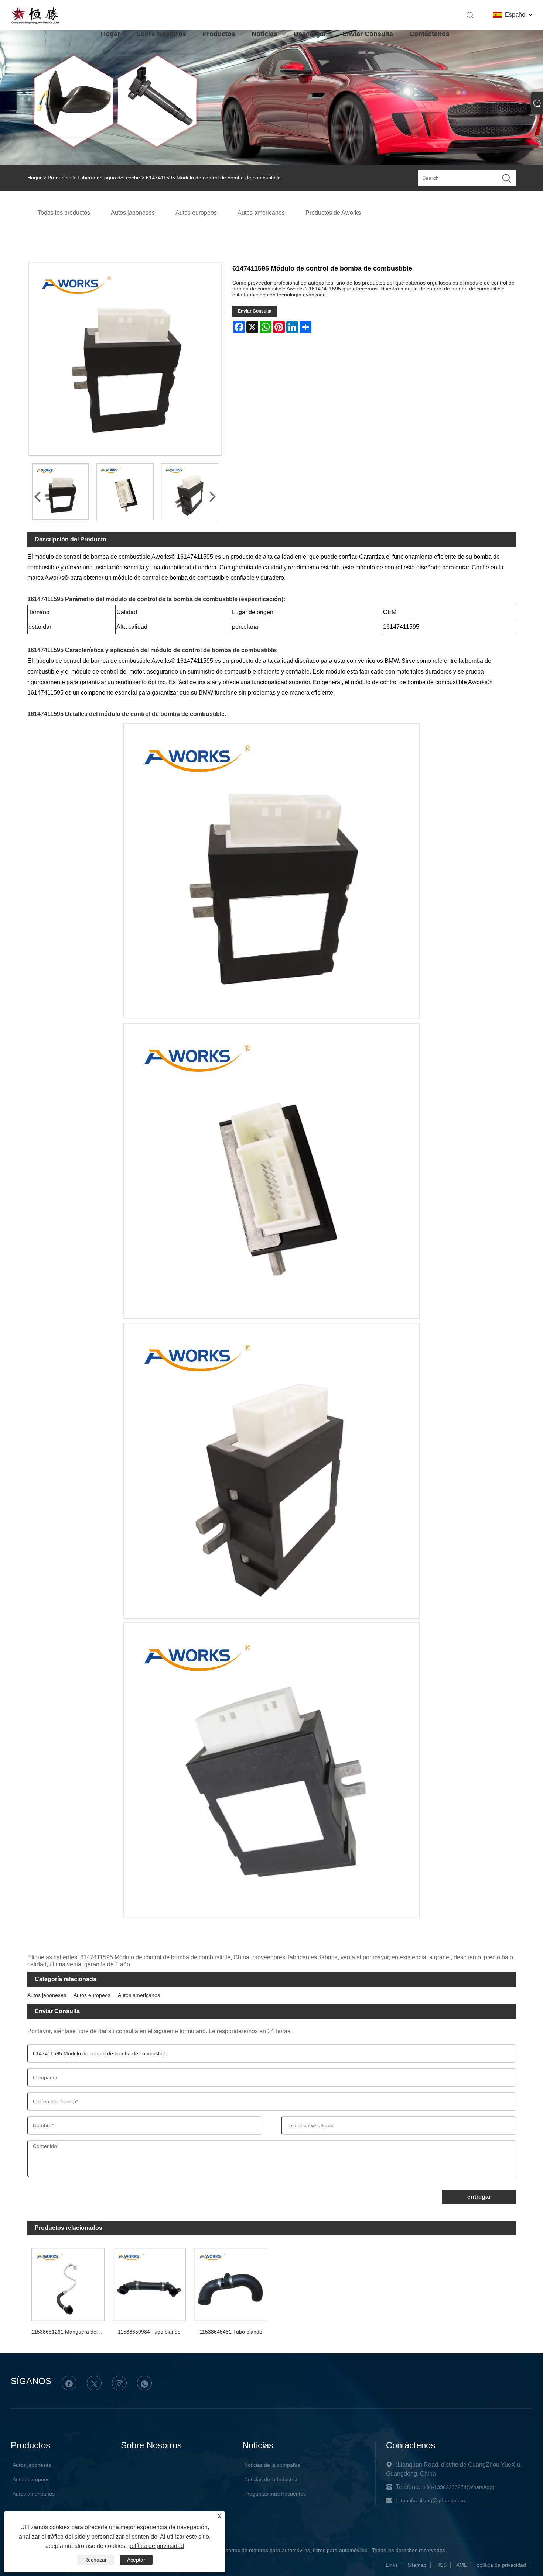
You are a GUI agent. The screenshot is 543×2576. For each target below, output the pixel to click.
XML (462, 2565)
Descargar (310, 34)
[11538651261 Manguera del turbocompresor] (68, 2282)
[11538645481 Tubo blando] (230, 2282)
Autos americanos (139, 1995)
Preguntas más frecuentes (275, 2494)
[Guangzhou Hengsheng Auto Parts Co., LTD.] (35, 23)
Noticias (264, 34)
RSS (441, 2565)
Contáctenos (429, 34)
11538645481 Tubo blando (231, 2332)
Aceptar (136, 2560)
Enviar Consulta (368, 34)
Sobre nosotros (161, 34)
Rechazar (95, 2560)
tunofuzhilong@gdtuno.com (433, 2500)
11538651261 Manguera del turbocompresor (70, 2332)
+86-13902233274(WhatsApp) (459, 2487)
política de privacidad (501, 2565)
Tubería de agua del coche (109, 178)
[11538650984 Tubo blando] (149, 2282)
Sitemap (417, 2565)
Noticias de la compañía (272, 2465)
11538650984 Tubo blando (149, 2332)
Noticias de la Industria (271, 2479)
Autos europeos (92, 1995)
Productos (219, 34)
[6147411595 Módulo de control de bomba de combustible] (60, 492)
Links (392, 2565)
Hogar (110, 34)
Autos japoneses (47, 1995)
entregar (479, 2197)
